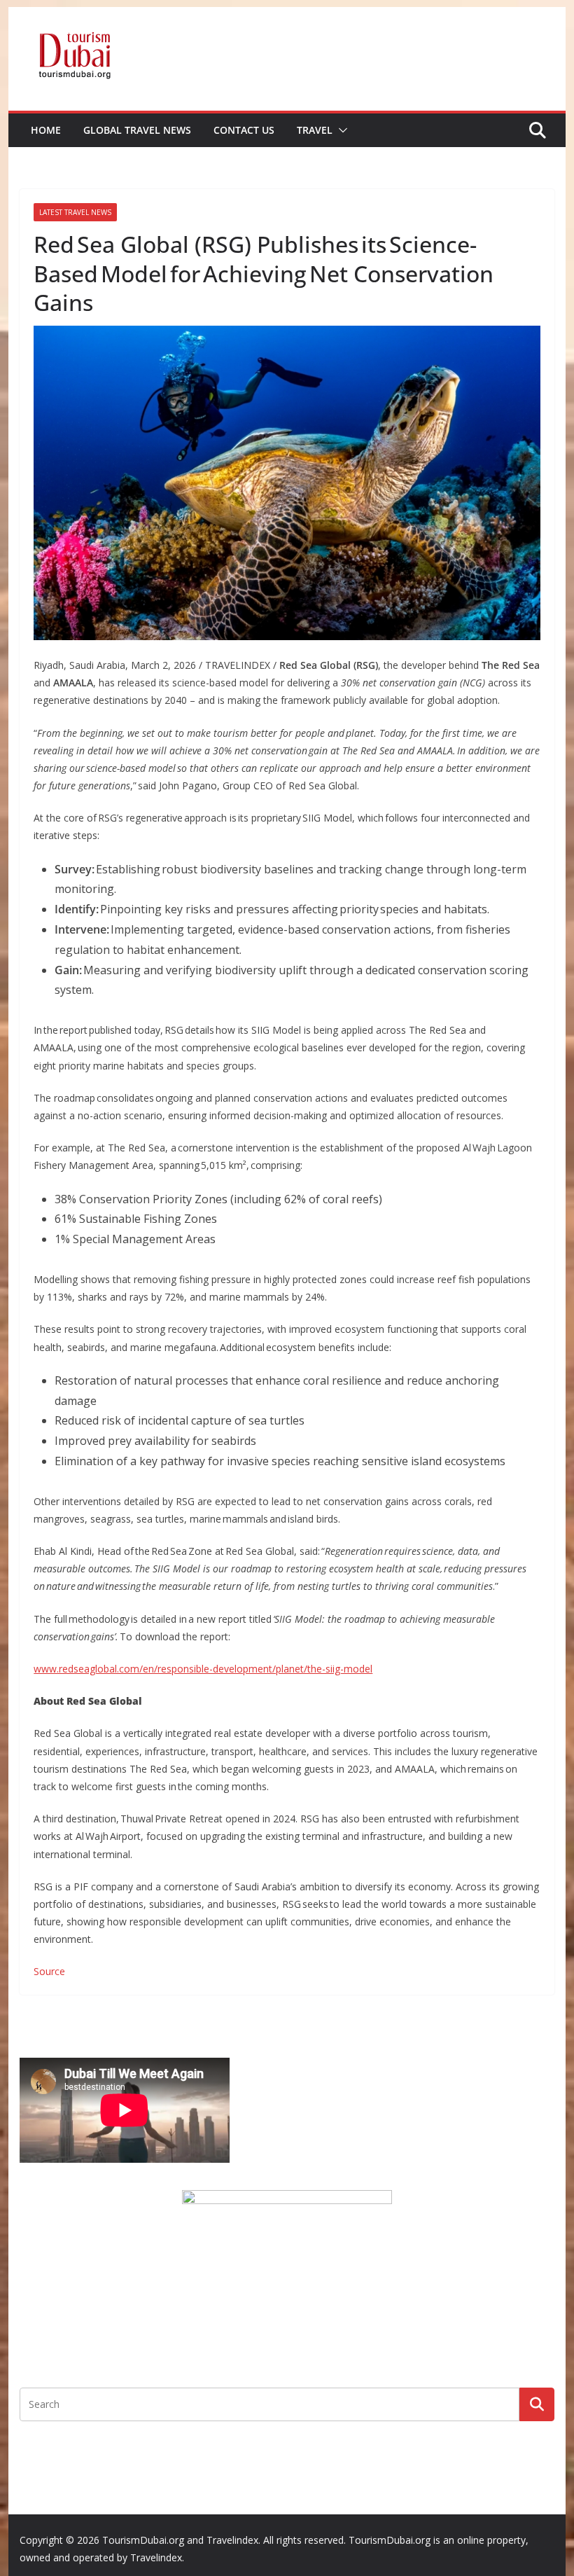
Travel (315, 130)
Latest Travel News (75, 212)
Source (49, 1971)
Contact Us (244, 130)
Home (46, 130)
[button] (340, 130)
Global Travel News (137, 130)
